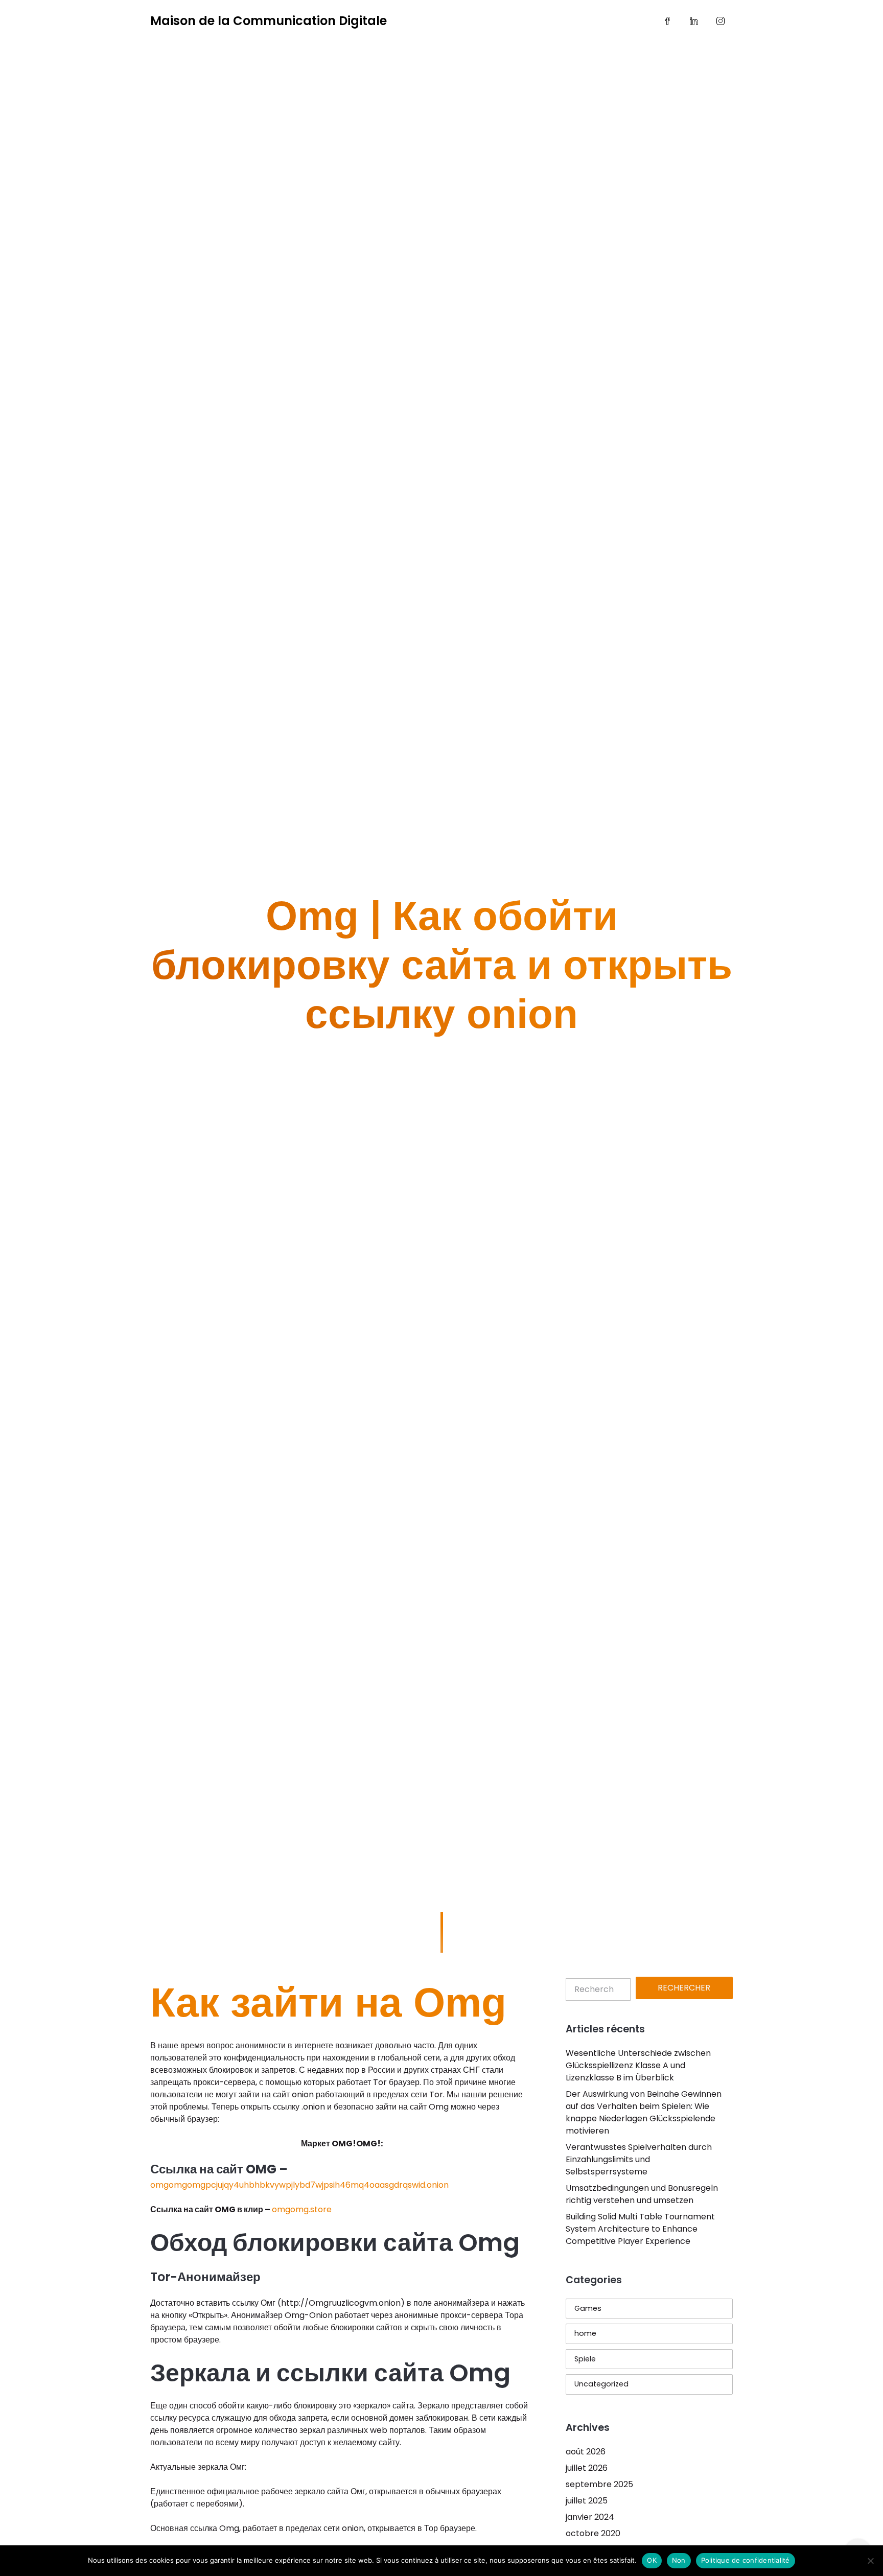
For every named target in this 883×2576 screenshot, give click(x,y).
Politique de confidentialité (746, 2560)
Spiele (585, 2359)
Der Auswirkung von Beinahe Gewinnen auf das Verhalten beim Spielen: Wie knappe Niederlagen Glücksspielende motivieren (644, 2112)
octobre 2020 (593, 2533)
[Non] (870, 2561)
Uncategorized (601, 2384)
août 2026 (586, 2452)
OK (652, 2560)
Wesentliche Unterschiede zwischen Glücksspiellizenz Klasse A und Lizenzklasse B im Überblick (638, 2065)
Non (679, 2560)
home (585, 2333)
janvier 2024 (590, 2517)
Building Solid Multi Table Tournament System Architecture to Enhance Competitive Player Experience (640, 2229)
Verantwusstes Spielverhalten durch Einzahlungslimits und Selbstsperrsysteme (639, 2159)
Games (588, 2308)
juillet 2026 (587, 2468)
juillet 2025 (587, 2501)
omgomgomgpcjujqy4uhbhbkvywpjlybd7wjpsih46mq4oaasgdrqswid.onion (299, 2185)
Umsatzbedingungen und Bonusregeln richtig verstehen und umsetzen (642, 2194)
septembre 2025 (599, 2484)
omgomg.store (302, 2209)
